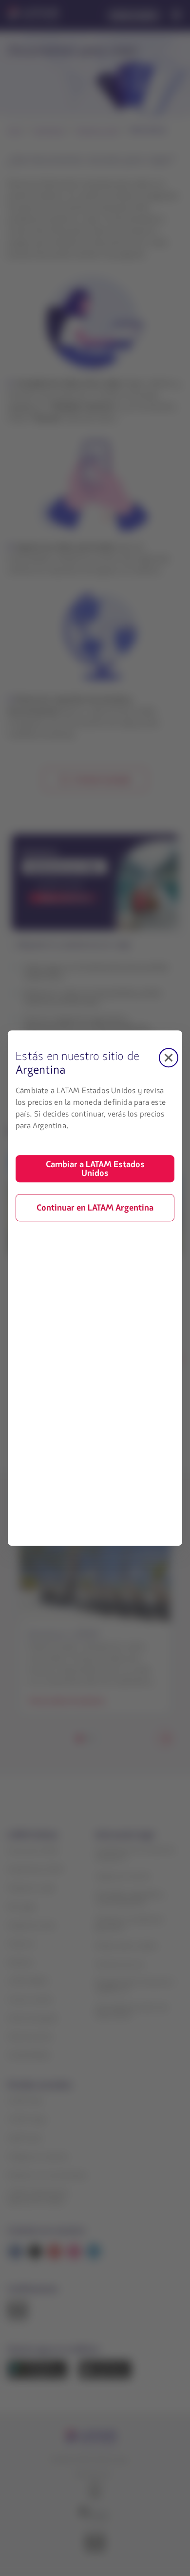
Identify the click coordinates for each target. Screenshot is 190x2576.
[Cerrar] (169, 1058)
